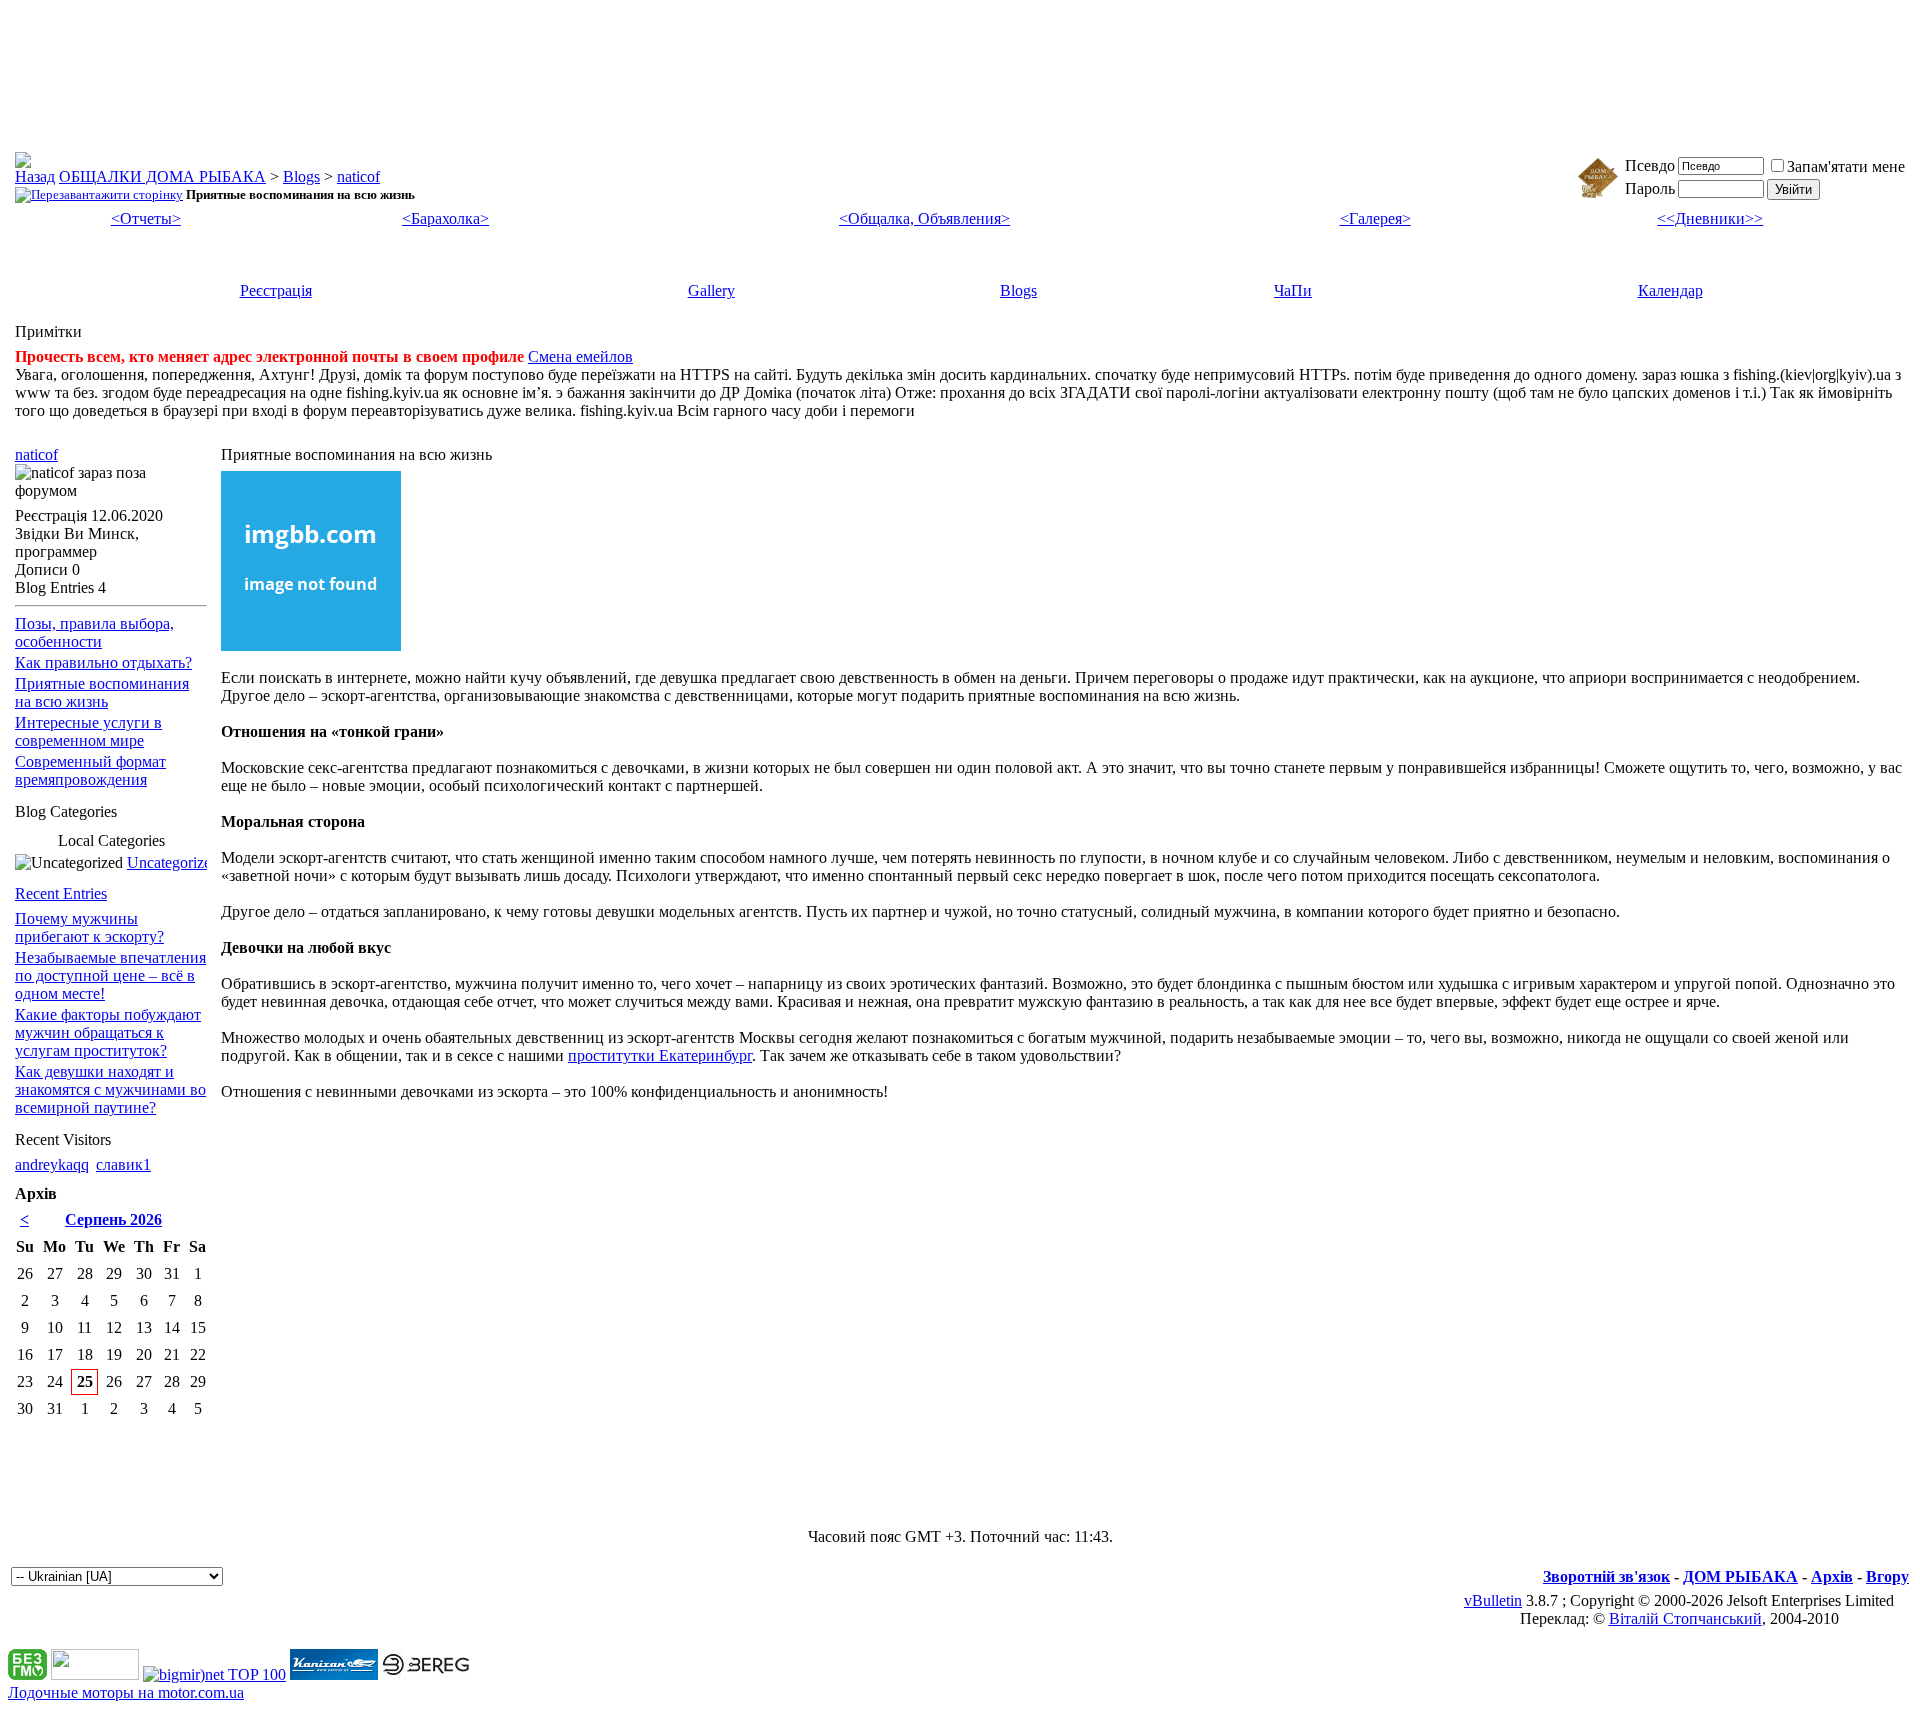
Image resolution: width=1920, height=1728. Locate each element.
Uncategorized (173, 862)
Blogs (301, 176)
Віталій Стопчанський (1685, 1618)
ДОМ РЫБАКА (1740, 1576)
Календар (1670, 290)
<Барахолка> (445, 218)
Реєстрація (276, 290)
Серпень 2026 (113, 1219)
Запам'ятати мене (1846, 166)
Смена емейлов (580, 356)
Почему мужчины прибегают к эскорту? (89, 927)
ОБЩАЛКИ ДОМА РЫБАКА (162, 176)
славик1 (123, 1164)
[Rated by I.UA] (95, 1674)
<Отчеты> (146, 218)
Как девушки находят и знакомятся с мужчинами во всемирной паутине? (110, 1089)
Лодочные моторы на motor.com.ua (126, 1692)
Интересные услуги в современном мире (88, 731)
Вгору (1887, 1576)
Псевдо (1650, 165)
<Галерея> (1375, 218)
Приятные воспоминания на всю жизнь (102, 692)
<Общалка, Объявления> (924, 218)
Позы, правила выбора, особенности (94, 632)
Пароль (1650, 188)
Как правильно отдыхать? (103, 662)
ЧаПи (1293, 290)
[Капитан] (334, 1674)
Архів (1832, 1576)
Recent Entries (61, 893)
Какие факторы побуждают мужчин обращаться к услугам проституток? (108, 1032)
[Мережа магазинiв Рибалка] (426, 1674)
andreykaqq (52, 1164)
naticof (358, 176)
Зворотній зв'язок (1606, 1576)
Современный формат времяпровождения (90, 770)
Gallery (711, 290)
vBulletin (1493, 1600)
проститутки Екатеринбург (660, 1055)
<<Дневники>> (1710, 218)
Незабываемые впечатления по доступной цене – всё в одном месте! (110, 975)
